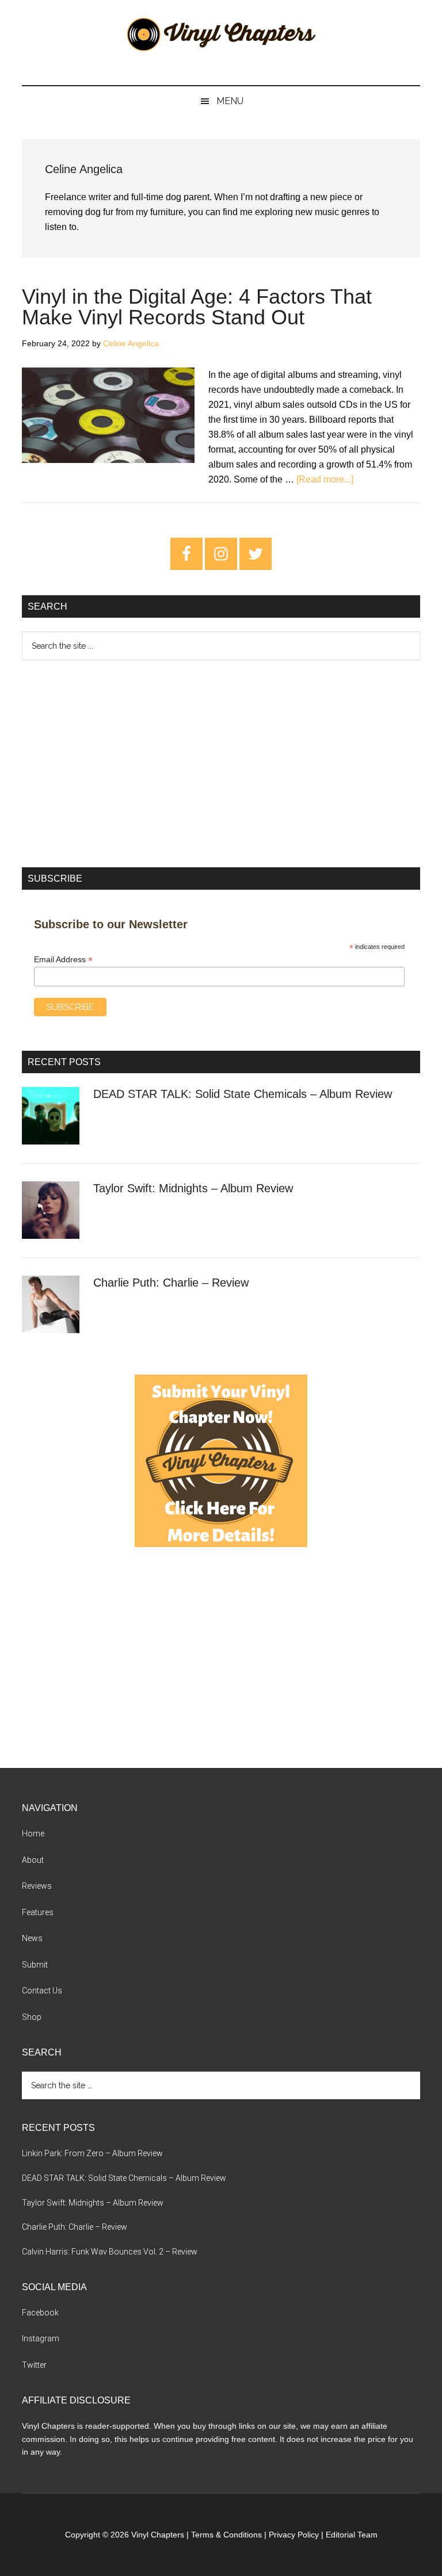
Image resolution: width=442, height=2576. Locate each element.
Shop (32, 2017)
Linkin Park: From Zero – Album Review (92, 2153)
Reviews (37, 1886)
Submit (35, 1965)
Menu (230, 101)
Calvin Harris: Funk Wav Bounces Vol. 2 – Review (110, 2252)
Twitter (34, 2365)
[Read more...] (325, 479)
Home (33, 1834)
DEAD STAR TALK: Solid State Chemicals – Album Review (243, 1094)
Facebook (40, 2313)
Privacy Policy (294, 2535)
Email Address (63, 960)
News (32, 1938)
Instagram (41, 2338)
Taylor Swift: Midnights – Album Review (193, 1188)
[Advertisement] (221, 764)
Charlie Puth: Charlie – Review (171, 1283)
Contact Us (42, 1991)
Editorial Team (352, 2535)
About (33, 1860)
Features (38, 1912)
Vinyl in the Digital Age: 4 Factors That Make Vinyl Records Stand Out (197, 307)
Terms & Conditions (226, 2535)
